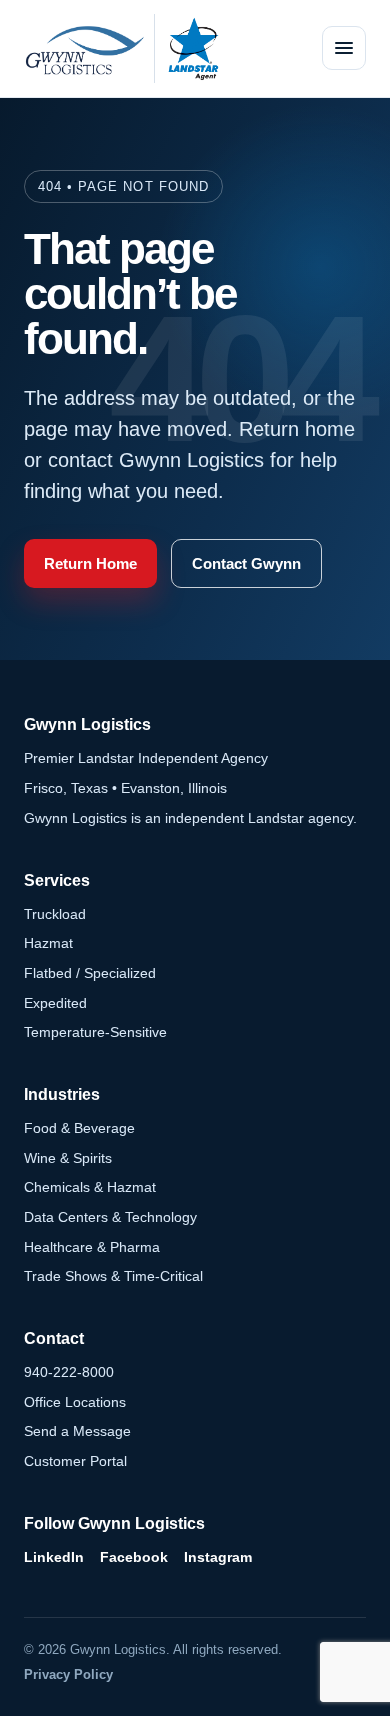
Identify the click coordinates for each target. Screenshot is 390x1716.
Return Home (90, 563)
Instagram (218, 1557)
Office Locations (75, 1402)
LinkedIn (54, 1557)
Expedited (55, 1003)
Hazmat (48, 943)
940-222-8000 (69, 1372)
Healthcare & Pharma (92, 1247)
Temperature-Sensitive (95, 1032)
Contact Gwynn (246, 563)
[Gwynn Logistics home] (84, 48)
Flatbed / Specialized (90, 973)
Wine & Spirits (68, 1158)
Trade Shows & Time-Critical (113, 1276)
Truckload (55, 914)
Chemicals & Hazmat (90, 1187)
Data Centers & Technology (110, 1217)
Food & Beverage (79, 1128)
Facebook (134, 1557)
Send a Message (77, 1431)
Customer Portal (75, 1461)
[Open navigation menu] (344, 48)
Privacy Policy (68, 1674)
